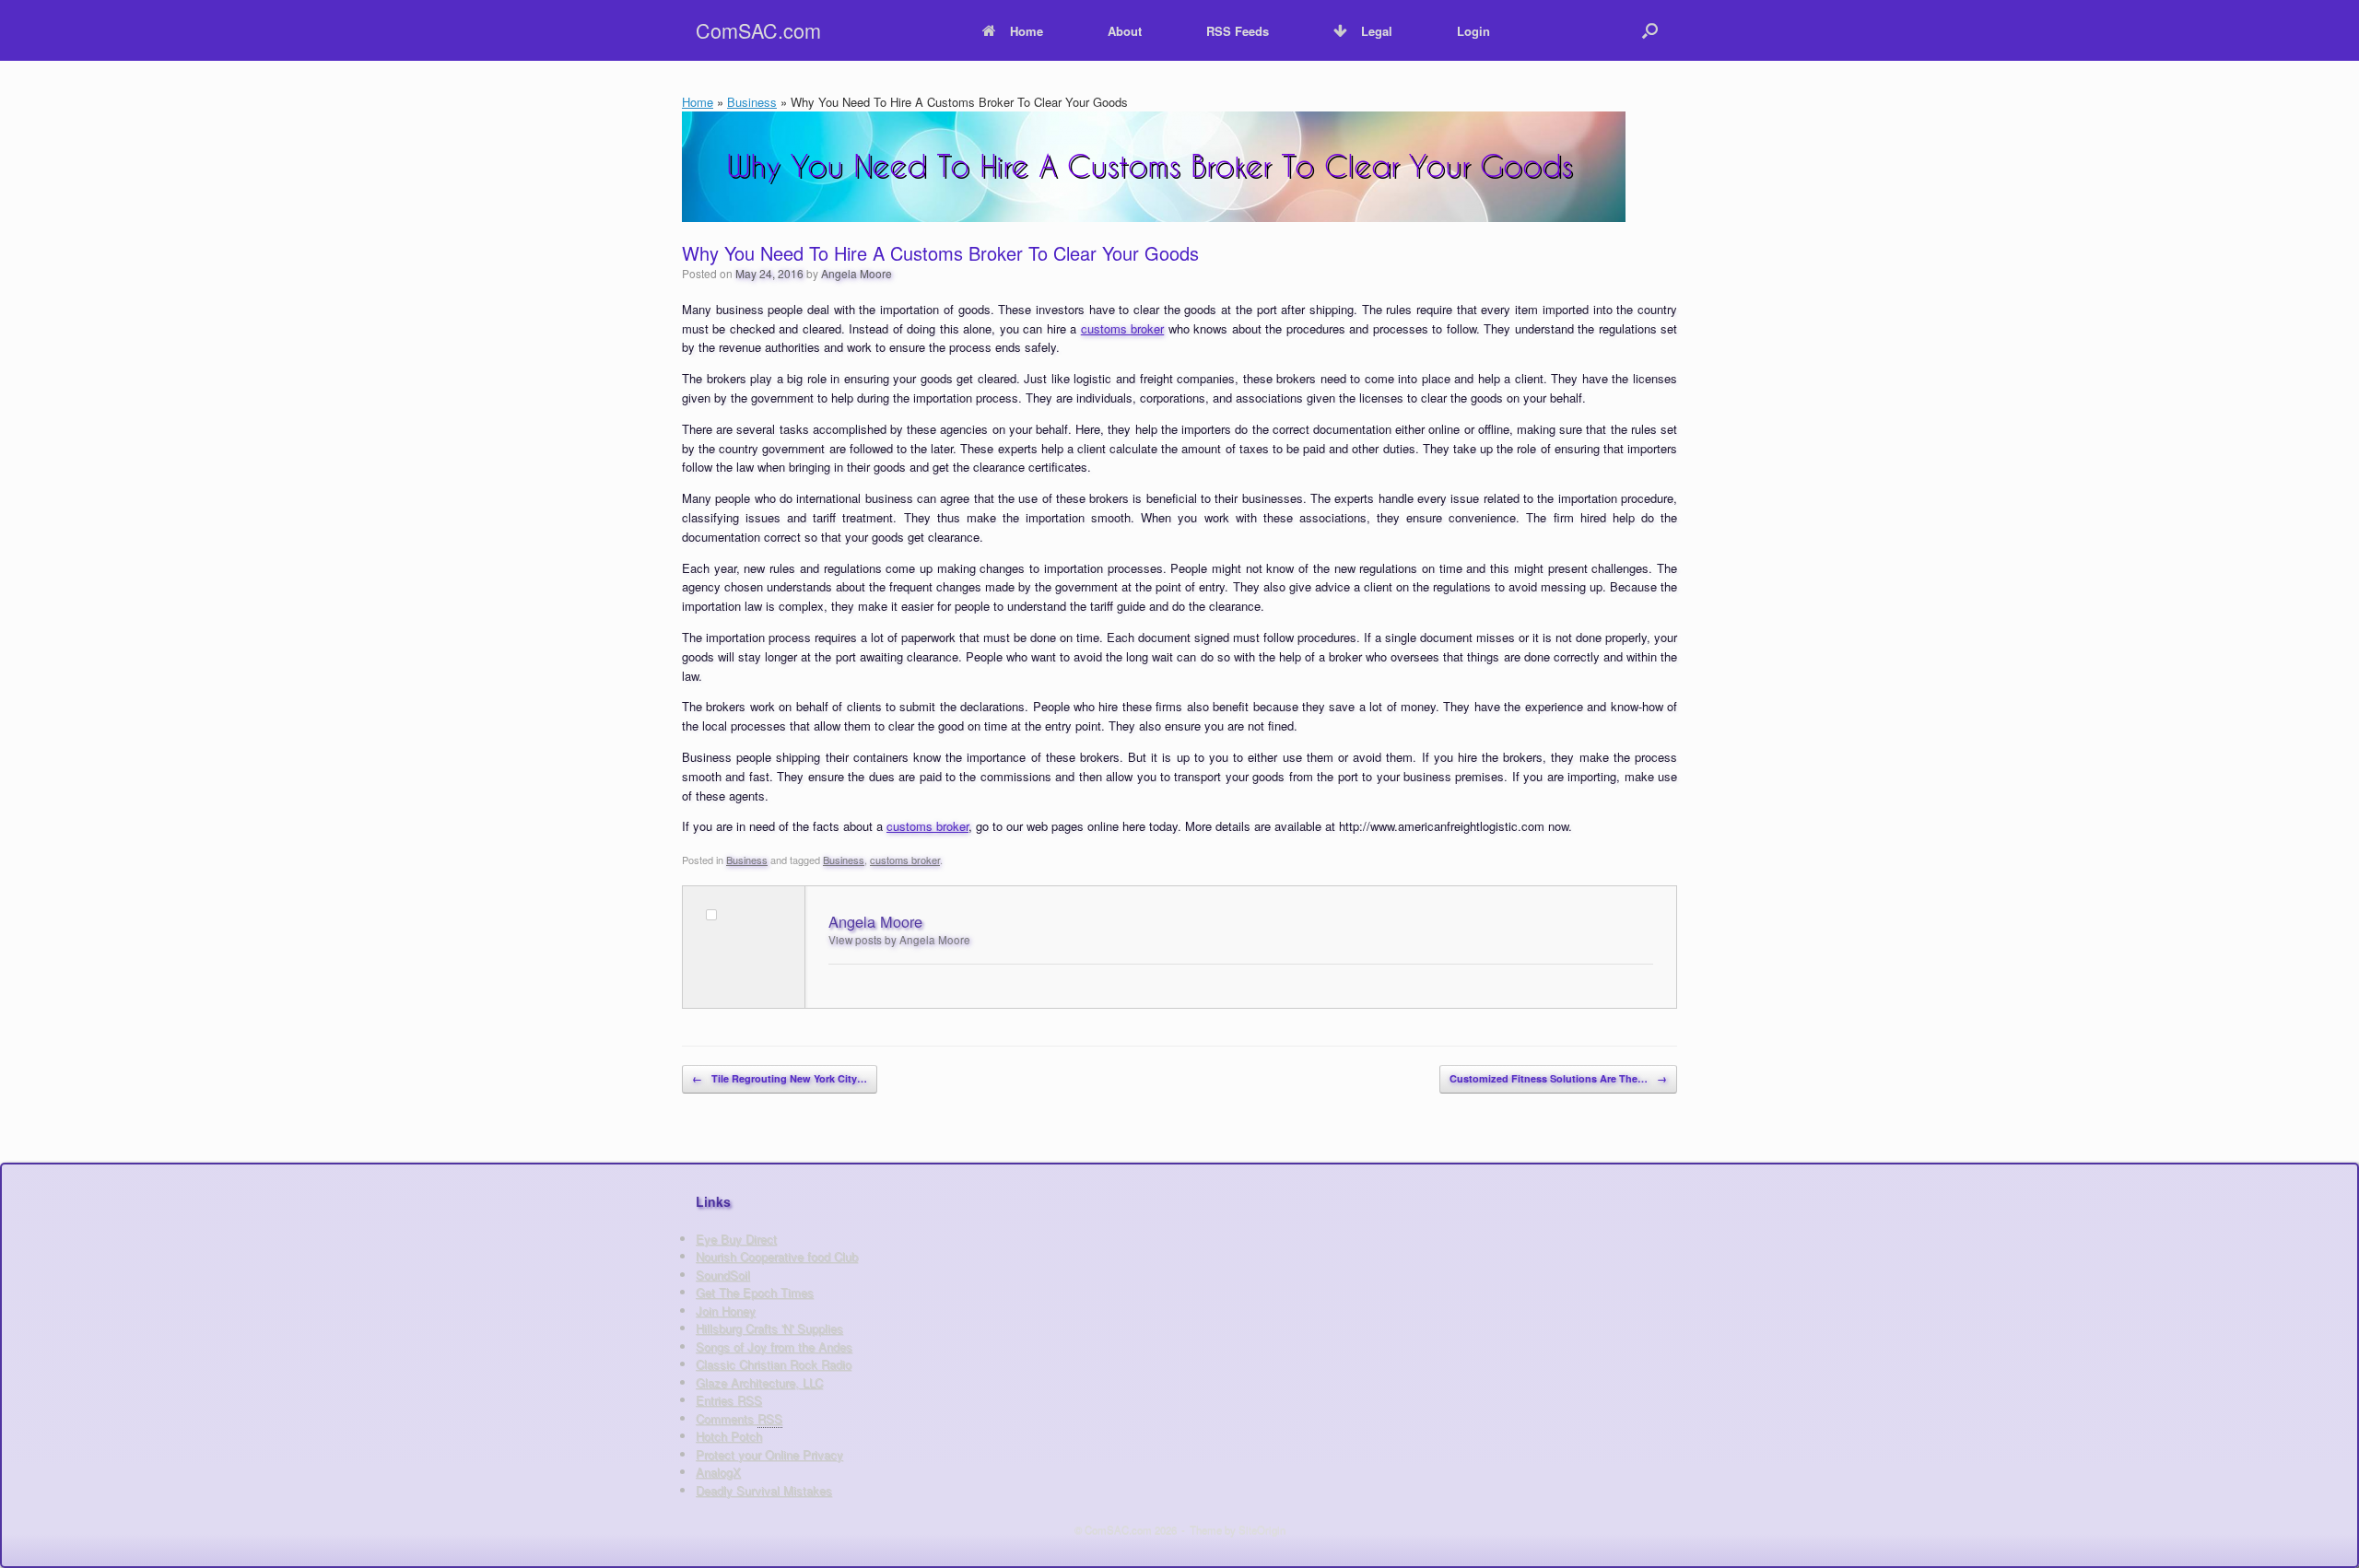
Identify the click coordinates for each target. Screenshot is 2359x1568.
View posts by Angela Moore (899, 940)
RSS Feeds (1238, 31)
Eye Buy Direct (736, 1239)
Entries (729, 1400)
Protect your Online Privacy (769, 1454)
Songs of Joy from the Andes (774, 1346)
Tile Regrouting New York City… (780, 1078)
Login (1473, 31)
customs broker (1122, 328)
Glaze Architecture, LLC (759, 1382)
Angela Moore (857, 273)
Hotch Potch (729, 1436)
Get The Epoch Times (755, 1292)
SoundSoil (723, 1275)
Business (752, 102)
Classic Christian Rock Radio (774, 1364)
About (1125, 31)
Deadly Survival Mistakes (764, 1490)
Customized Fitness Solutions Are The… (1558, 1078)
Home (1027, 31)
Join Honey (726, 1311)
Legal (1377, 31)
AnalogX (718, 1472)
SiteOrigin (1262, 1529)
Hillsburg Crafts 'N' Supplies (769, 1328)
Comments (739, 1418)
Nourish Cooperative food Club (777, 1256)
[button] (1650, 30)
